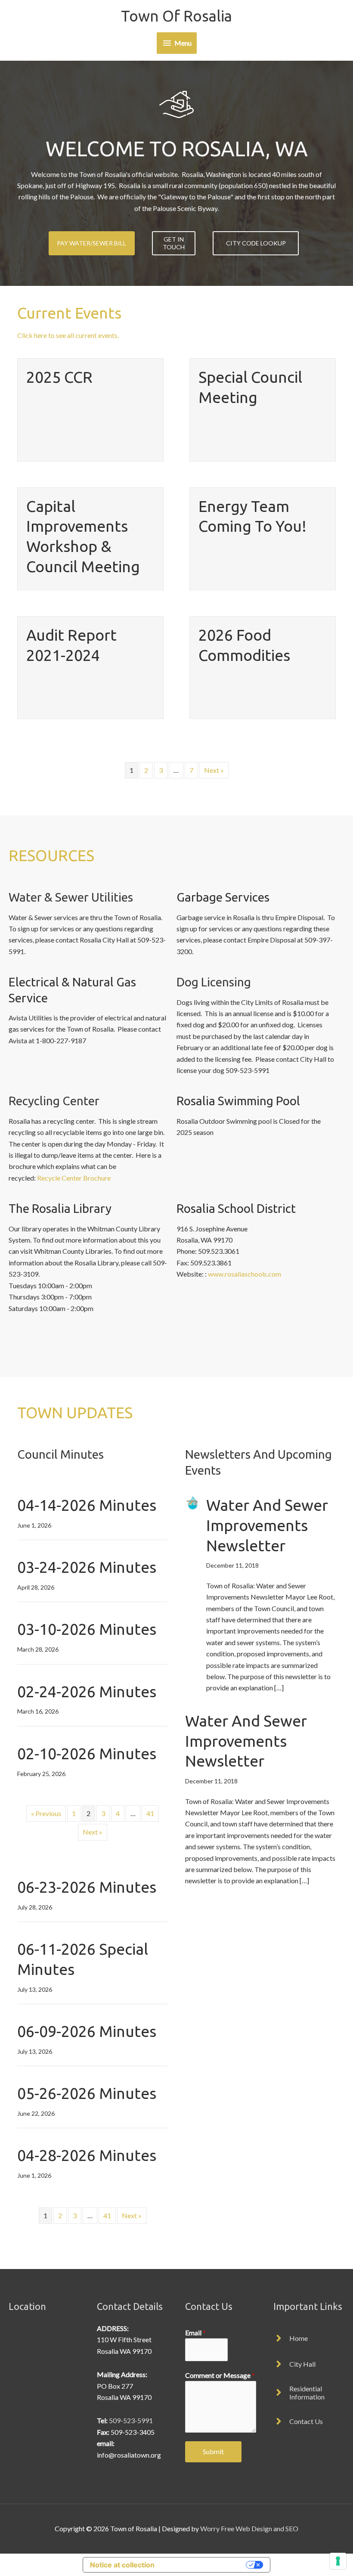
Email (195, 2333)
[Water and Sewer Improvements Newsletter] (193, 1502)
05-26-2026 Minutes (87, 2093)
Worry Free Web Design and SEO (249, 2528)
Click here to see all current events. (68, 335)
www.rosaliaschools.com (245, 1274)
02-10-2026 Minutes (87, 1753)
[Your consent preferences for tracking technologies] (338, 2561)
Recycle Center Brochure (74, 1178)
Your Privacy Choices (204, 2565)
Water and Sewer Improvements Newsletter (267, 1525)
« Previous (46, 1813)
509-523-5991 (131, 2420)
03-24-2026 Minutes (87, 1567)
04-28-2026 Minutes (87, 2155)
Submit (213, 2451)
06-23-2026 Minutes (87, 1887)
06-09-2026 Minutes (87, 2031)
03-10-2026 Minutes (87, 1629)
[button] (92, 243)
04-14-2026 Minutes (87, 1505)
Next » (214, 770)
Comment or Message (220, 2375)
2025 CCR (59, 377)
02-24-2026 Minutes (87, 1691)
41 (150, 1813)
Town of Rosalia (176, 16)
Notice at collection (122, 2565)
